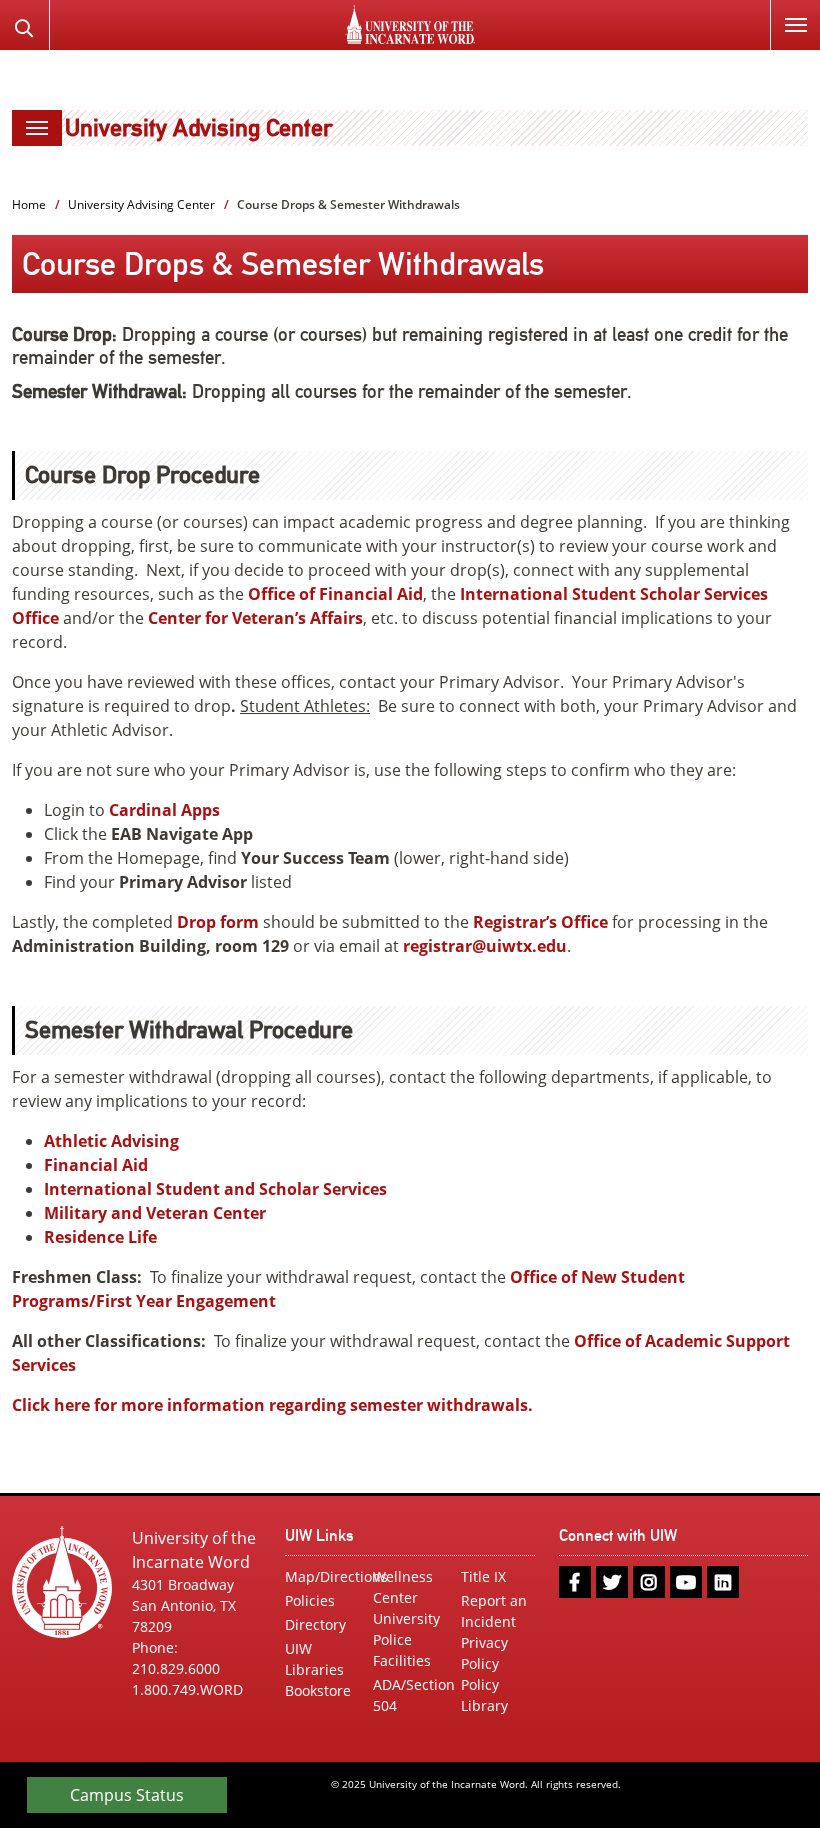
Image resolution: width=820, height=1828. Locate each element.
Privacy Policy (484, 1653)
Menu (795, 25)
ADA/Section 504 (410, 1695)
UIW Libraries (314, 1659)
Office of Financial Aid (335, 594)
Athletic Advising (111, 1141)
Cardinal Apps (164, 810)
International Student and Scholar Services (215, 1189)
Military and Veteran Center (155, 1213)
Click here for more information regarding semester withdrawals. (274, 1405)
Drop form (218, 922)
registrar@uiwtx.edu (485, 946)
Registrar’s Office (540, 922)
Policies (310, 1600)
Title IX (483, 1576)
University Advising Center (198, 127)
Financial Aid (96, 1165)
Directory (315, 1624)
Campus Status (127, 1795)
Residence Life (100, 1237)
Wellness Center (403, 1587)
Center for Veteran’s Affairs (255, 618)
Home (29, 204)
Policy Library (484, 1695)
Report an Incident (494, 1611)
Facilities (402, 1660)
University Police (406, 1629)
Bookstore (318, 1690)
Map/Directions (322, 1576)
